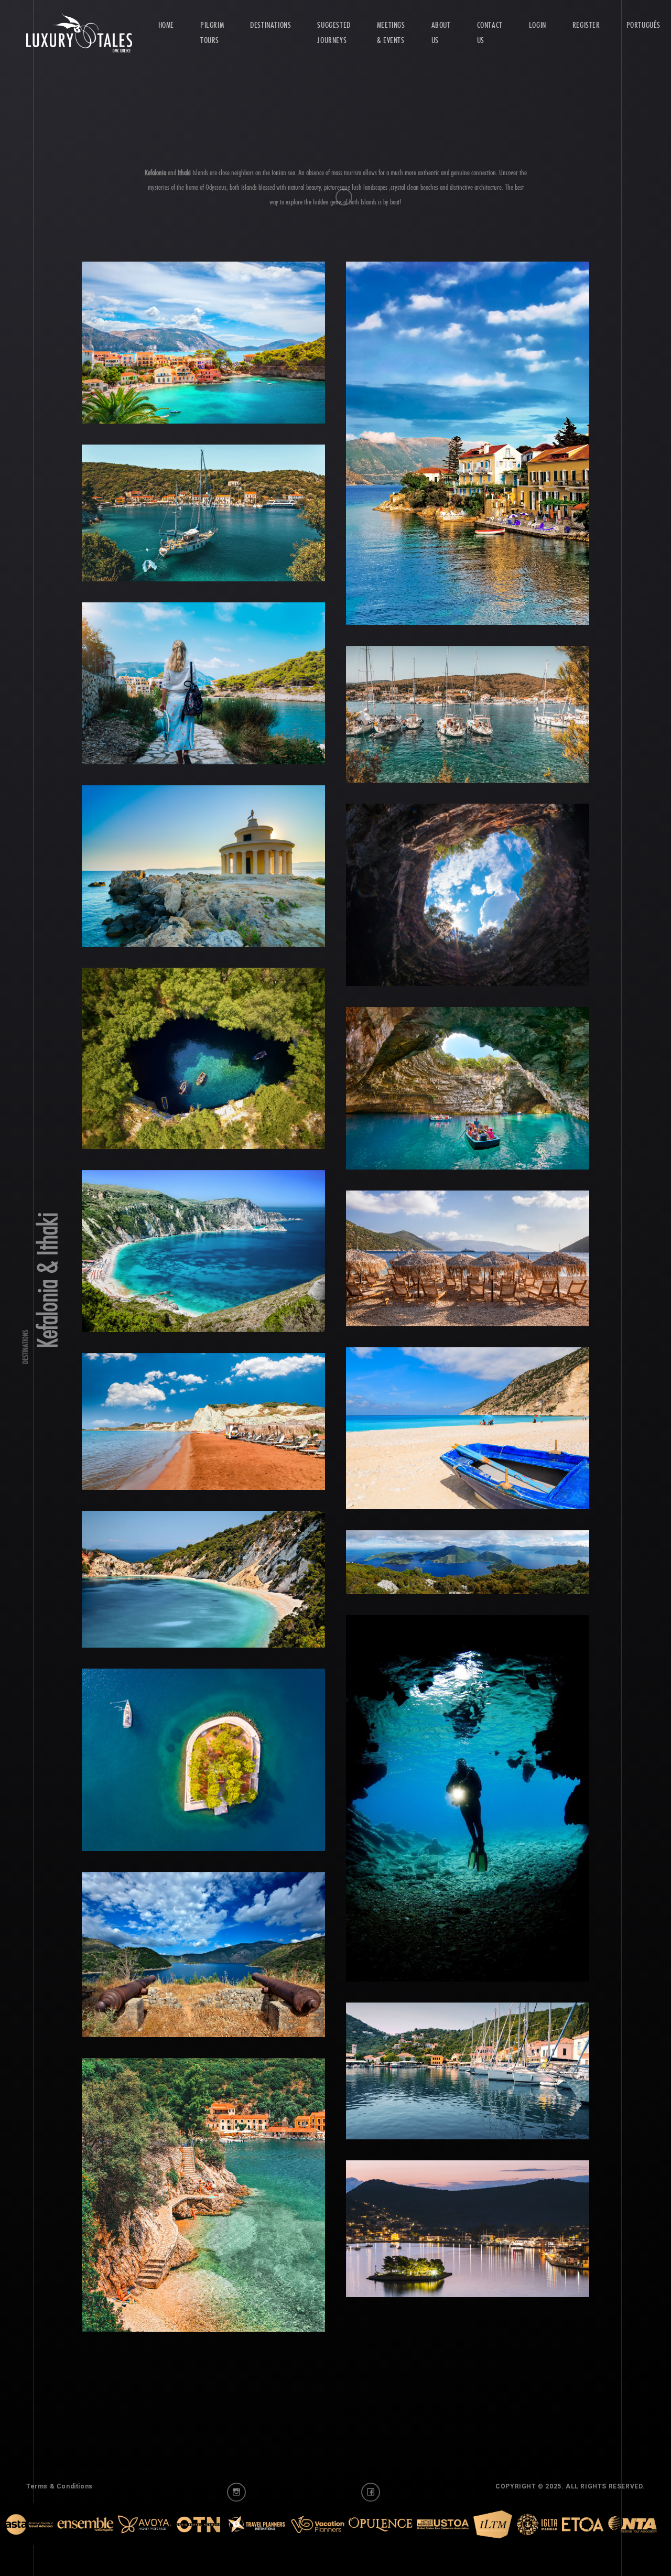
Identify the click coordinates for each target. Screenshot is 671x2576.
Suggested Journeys (334, 33)
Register (586, 25)
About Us (441, 33)
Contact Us (490, 33)
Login (538, 25)
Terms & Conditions (59, 2515)
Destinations (270, 25)
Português (643, 25)
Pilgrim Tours (212, 33)
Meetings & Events (391, 33)
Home (166, 25)
